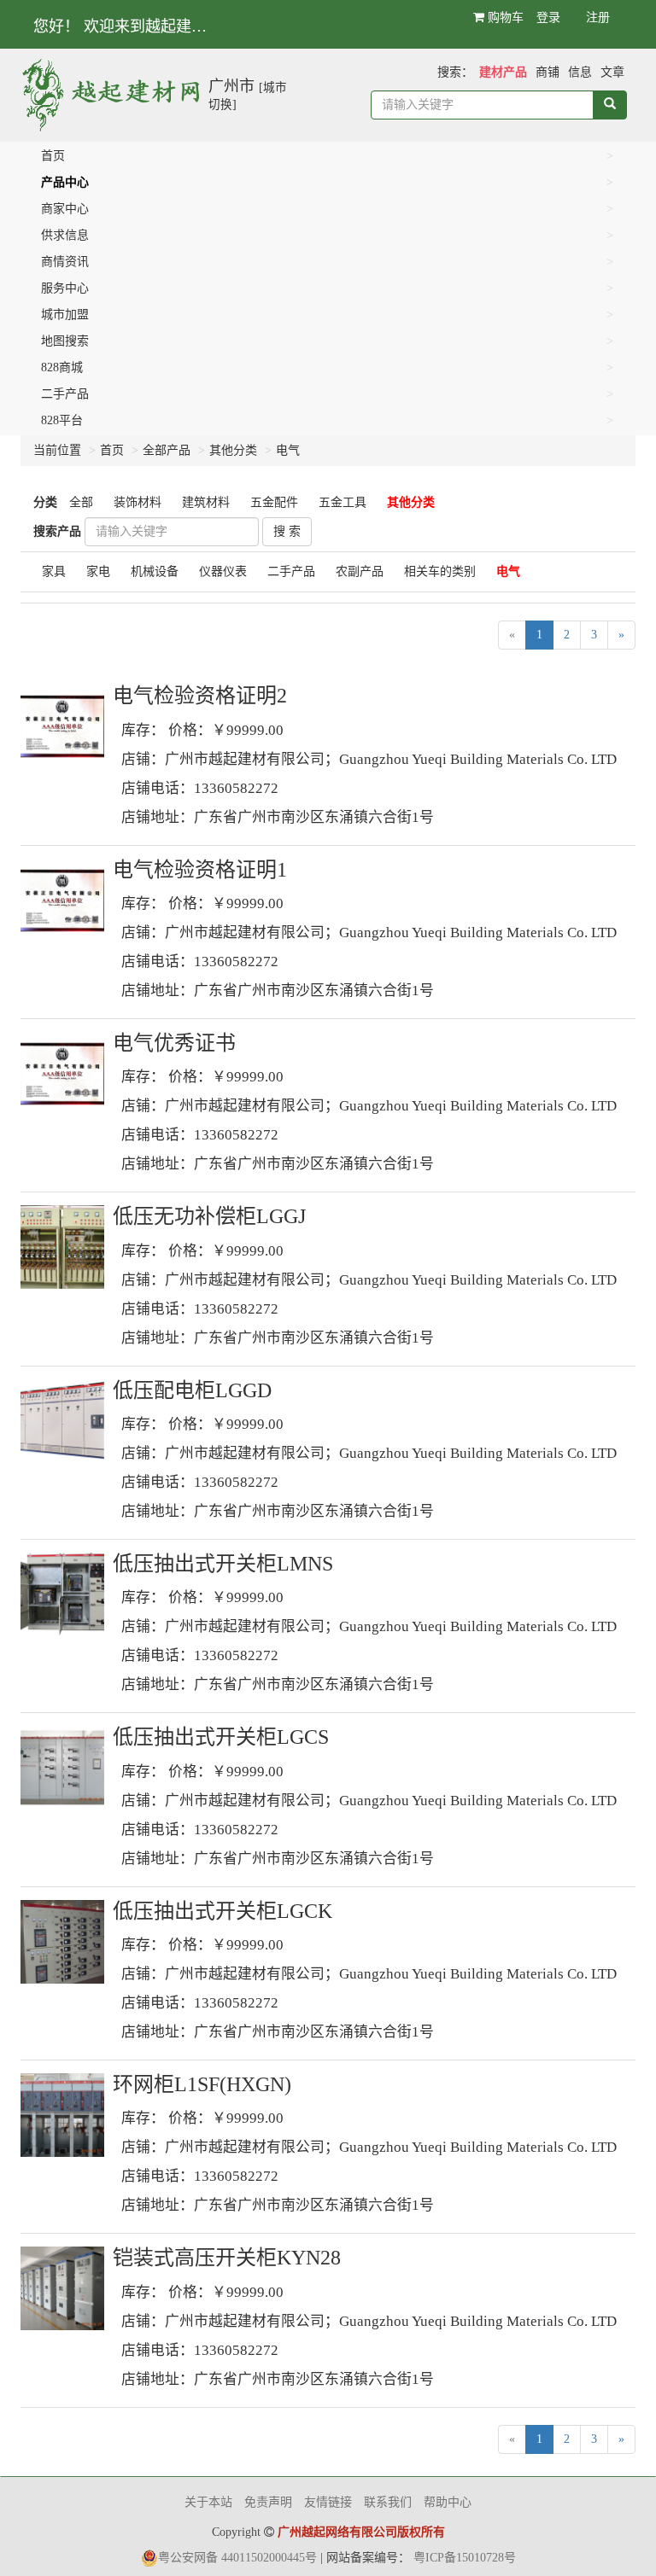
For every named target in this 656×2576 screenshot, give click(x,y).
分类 (45, 502)
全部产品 (167, 450)
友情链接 (328, 2502)
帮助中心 (448, 2502)
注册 (598, 17)
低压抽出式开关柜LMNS (223, 1564)
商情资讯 (65, 262)
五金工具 (343, 502)
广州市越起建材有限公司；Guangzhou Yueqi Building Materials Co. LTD (391, 759)
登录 (548, 17)
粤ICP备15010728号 (465, 2558)
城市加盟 (65, 315)
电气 (288, 450)
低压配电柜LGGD (192, 1390)
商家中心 (65, 209)
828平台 (62, 420)
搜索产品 (57, 531)
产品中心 (65, 182)
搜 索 (287, 531)
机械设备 (155, 571)
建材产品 (503, 72)
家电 (98, 571)
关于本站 (208, 2502)
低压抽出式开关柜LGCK (223, 1911)
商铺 (548, 72)
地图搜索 (65, 341)
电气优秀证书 (174, 1043)
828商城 (62, 367)
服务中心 (65, 288)
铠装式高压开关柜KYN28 (227, 2258)
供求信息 (65, 235)
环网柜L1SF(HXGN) (202, 2084)
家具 (54, 571)
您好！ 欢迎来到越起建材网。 (134, 26)
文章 (612, 72)
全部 (81, 502)
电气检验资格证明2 (200, 696)
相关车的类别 (440, 571)
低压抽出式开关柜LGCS (221, 1737)
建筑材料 (206, 502)
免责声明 (268, 2502)
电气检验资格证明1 (200, 870)
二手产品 (65, 394)
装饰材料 (138, 502)
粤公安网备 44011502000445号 (237, 2558)
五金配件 (274, 502)
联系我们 (388, 2502)
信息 (580, 72)
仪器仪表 (223, 571)
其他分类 (233, 450)
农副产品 (360, 571)
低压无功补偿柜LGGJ (209, 1216)
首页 (53, 156)
